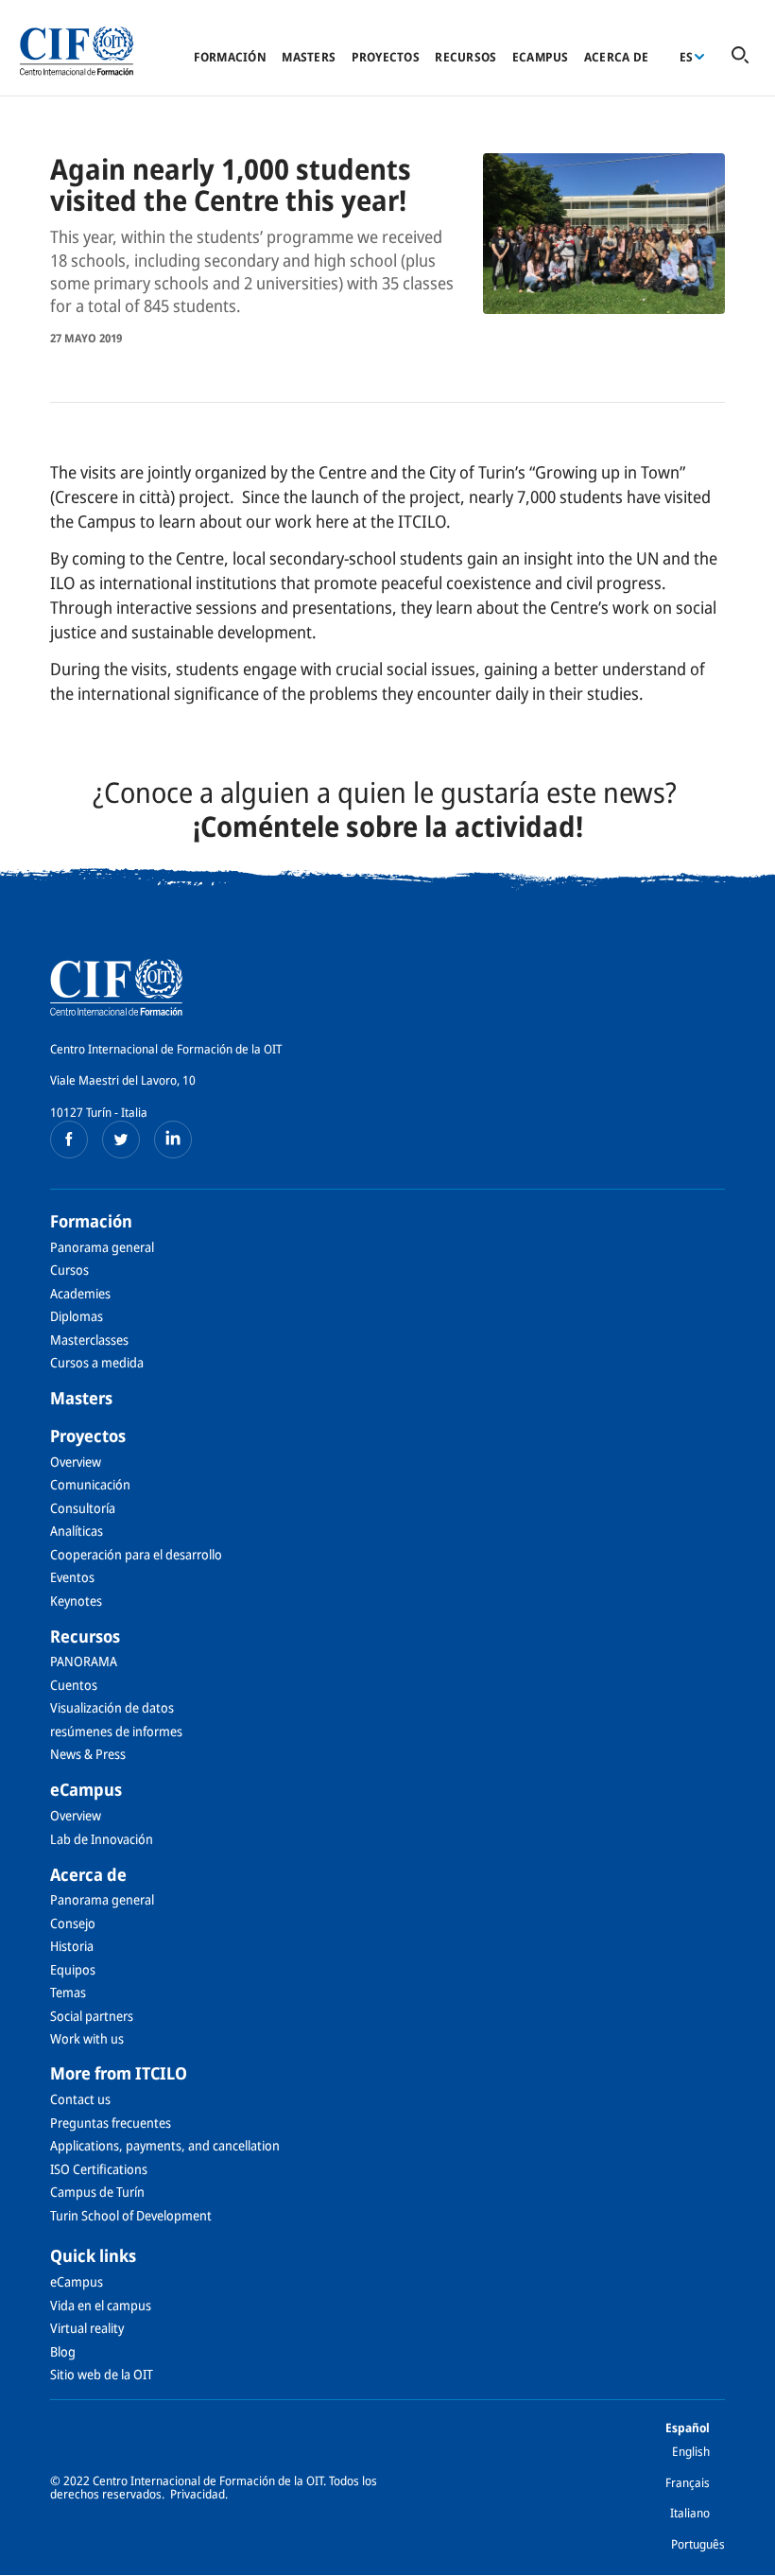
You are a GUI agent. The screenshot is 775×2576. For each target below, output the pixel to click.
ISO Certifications (99, 2169)
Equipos (73, 1969)
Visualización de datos (112, 1707)
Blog (63, 2351)
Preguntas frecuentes (111, 2123)
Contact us (80, 2099)
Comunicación (90, 1484)
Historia (72, 1946)
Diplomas (77, 1316)
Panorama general (102, 1247)
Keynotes (76, 1601)
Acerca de (616, 57)
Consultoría (83, 1508)
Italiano (690, 2513)
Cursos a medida (97, 1362)
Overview (76, 1462)
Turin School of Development (131, 2215)
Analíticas (77, 1531)
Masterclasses (89, 1340)
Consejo (73, 1923)
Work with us (87, 2038)
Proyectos (386, 57)
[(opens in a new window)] (69, 1140)
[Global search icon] (740, 56)
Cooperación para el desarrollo (136, 1554)
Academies (80, 1293)
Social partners (92, 2016)
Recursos (465, 57)
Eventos (72, 1577)
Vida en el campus (101, 2305)
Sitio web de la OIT (102, 2374)
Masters (309, 57)
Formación (230, 57)
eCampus (541, 57)
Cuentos (74, 1685)
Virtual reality (87, 2328)
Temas (68, 1992)
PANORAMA (84, 1661)
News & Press (88, 1754)
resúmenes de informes (116, 1731)
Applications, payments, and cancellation (165, 2145)
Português (698, 2544)
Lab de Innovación (102, 1839)
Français (688, 2482)
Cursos (69, 1270)
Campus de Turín (97, 2192)
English (691, 2451)
